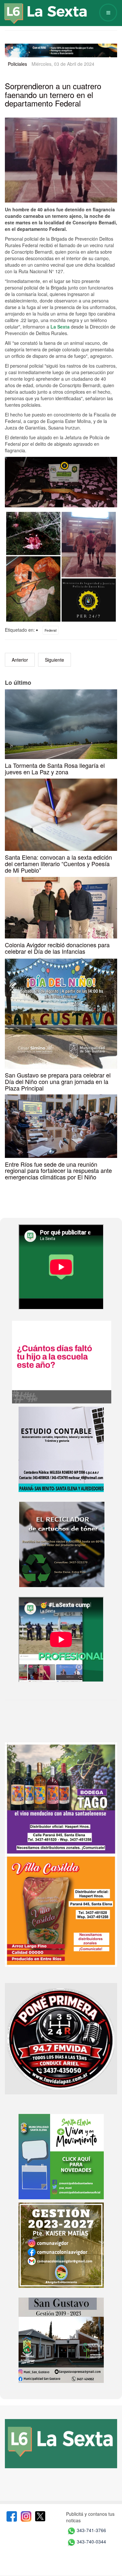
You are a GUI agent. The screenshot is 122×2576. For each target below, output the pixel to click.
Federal (51, 630)
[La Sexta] (39, 9)
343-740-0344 (91, 2541)
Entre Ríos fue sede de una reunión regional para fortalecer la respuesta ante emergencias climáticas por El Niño (58, 1171)
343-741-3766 (91, 2530)
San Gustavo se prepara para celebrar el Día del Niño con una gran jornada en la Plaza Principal (58, 1081)
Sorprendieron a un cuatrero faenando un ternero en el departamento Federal (53, 94)
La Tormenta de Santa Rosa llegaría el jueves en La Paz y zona (55, 768)
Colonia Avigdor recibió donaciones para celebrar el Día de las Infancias (57, 948)
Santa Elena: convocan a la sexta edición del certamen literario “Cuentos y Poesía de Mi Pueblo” (58, 864)
